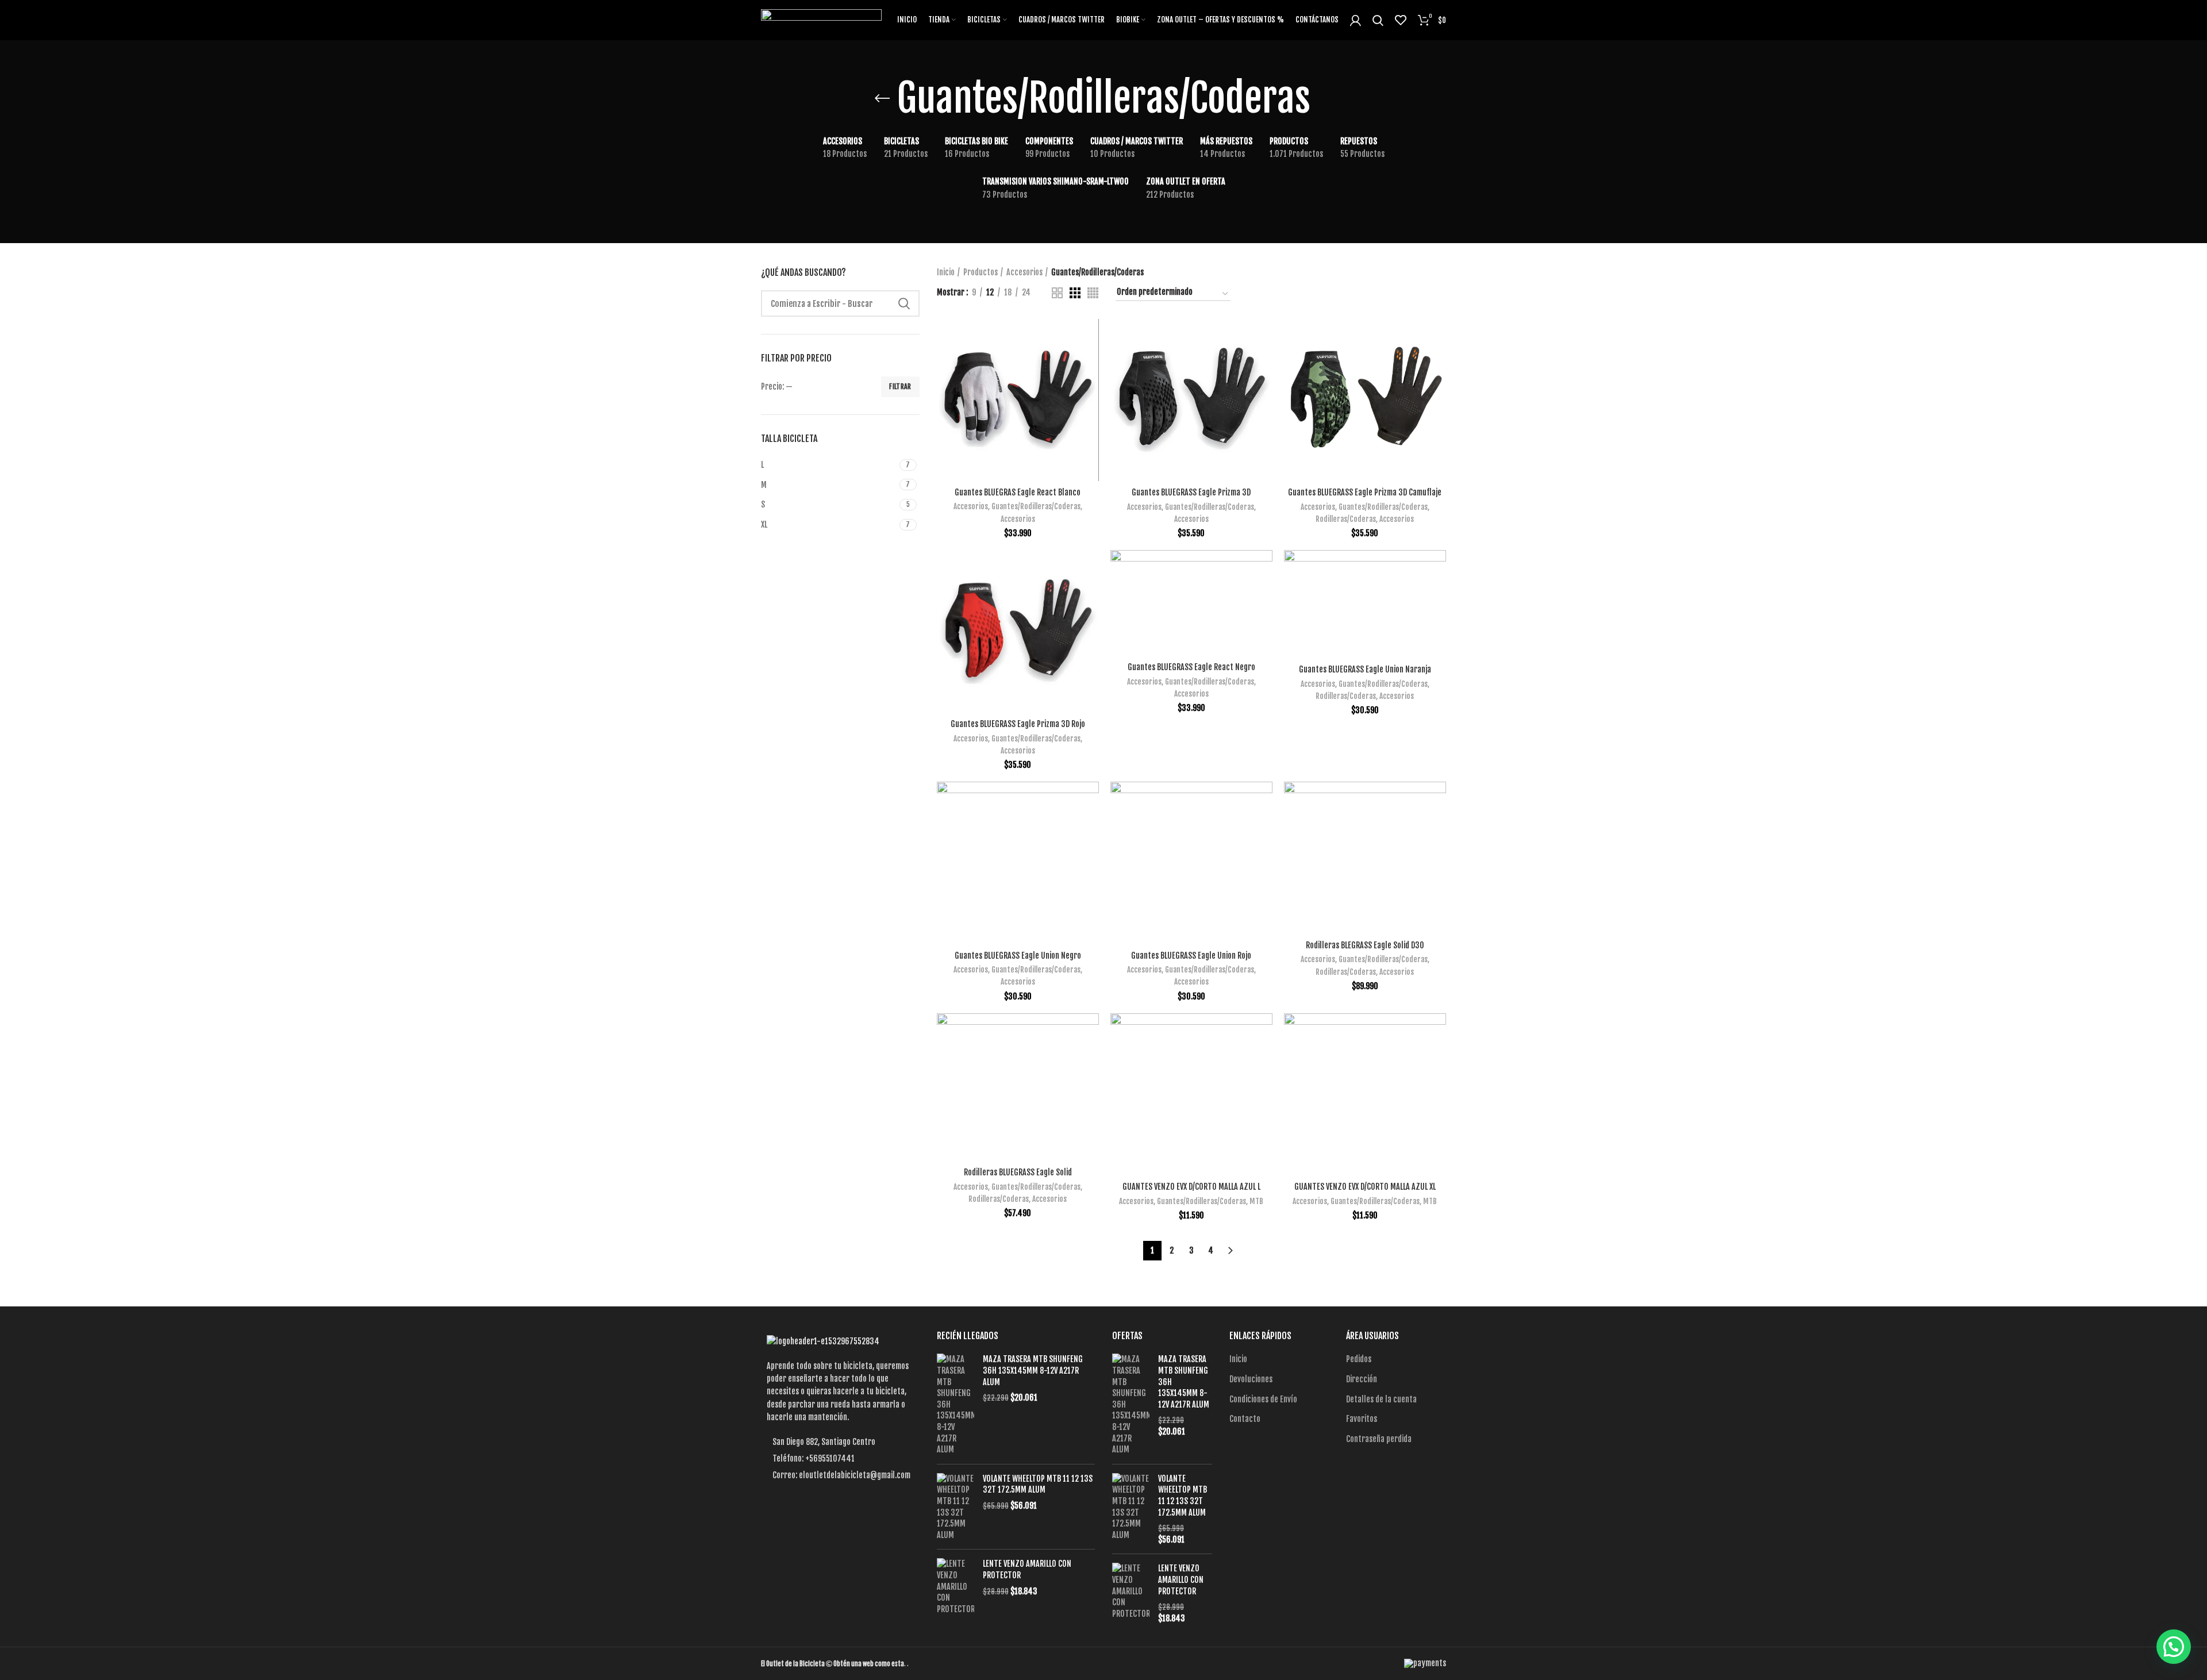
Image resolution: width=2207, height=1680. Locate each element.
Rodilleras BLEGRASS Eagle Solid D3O (1365, 945)
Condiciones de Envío (1263, 1399)
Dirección (1362, 1379)
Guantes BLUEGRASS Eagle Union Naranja (1365, 669)
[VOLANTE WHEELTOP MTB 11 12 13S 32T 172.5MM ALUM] (956, 1507)
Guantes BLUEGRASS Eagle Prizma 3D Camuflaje (1365, 492)
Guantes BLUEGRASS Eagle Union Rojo (1191, 956)
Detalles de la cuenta (1381, 1399)
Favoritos (1362, 1419)
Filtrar (900, 387)
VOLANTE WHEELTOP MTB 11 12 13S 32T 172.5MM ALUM (1038, 1484)
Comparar (1090, 338)
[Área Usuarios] (1356, 20)
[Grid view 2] (1057, 293)
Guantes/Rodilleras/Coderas (1036, 506)
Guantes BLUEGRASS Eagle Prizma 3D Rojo (1018, 724)
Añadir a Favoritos (1090, 389)
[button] (2174, 1647)
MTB (1256, 1201)
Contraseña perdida (1379, 1439)
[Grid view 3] (1075, 293)
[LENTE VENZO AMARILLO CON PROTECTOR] (956, 1586)
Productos (981, 272)
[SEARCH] (904, 303)
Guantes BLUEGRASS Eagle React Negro (1191, 667)
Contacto (1245, 1419)
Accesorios (1024, 272)
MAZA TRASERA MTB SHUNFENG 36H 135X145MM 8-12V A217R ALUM (1033, 1370)
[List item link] (840, 1459)
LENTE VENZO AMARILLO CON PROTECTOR (1027, 1569)
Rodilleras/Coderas (1346, 519)
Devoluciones (1251, 1379)
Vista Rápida (1090, 364)
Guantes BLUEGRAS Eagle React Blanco (1018, 492)
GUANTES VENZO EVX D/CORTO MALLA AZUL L (1191, 1187)
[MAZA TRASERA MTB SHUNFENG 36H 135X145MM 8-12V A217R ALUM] (956, 1404)
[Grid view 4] (1093, 293)
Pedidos (1359, 1359)
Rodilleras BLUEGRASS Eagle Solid (1018, 1172)
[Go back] (882, 98)
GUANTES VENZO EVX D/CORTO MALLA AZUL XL (1365, 1187)
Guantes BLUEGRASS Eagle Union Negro (1018, 956)
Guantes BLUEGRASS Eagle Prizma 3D (1191, 492)
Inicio (946, 272)
